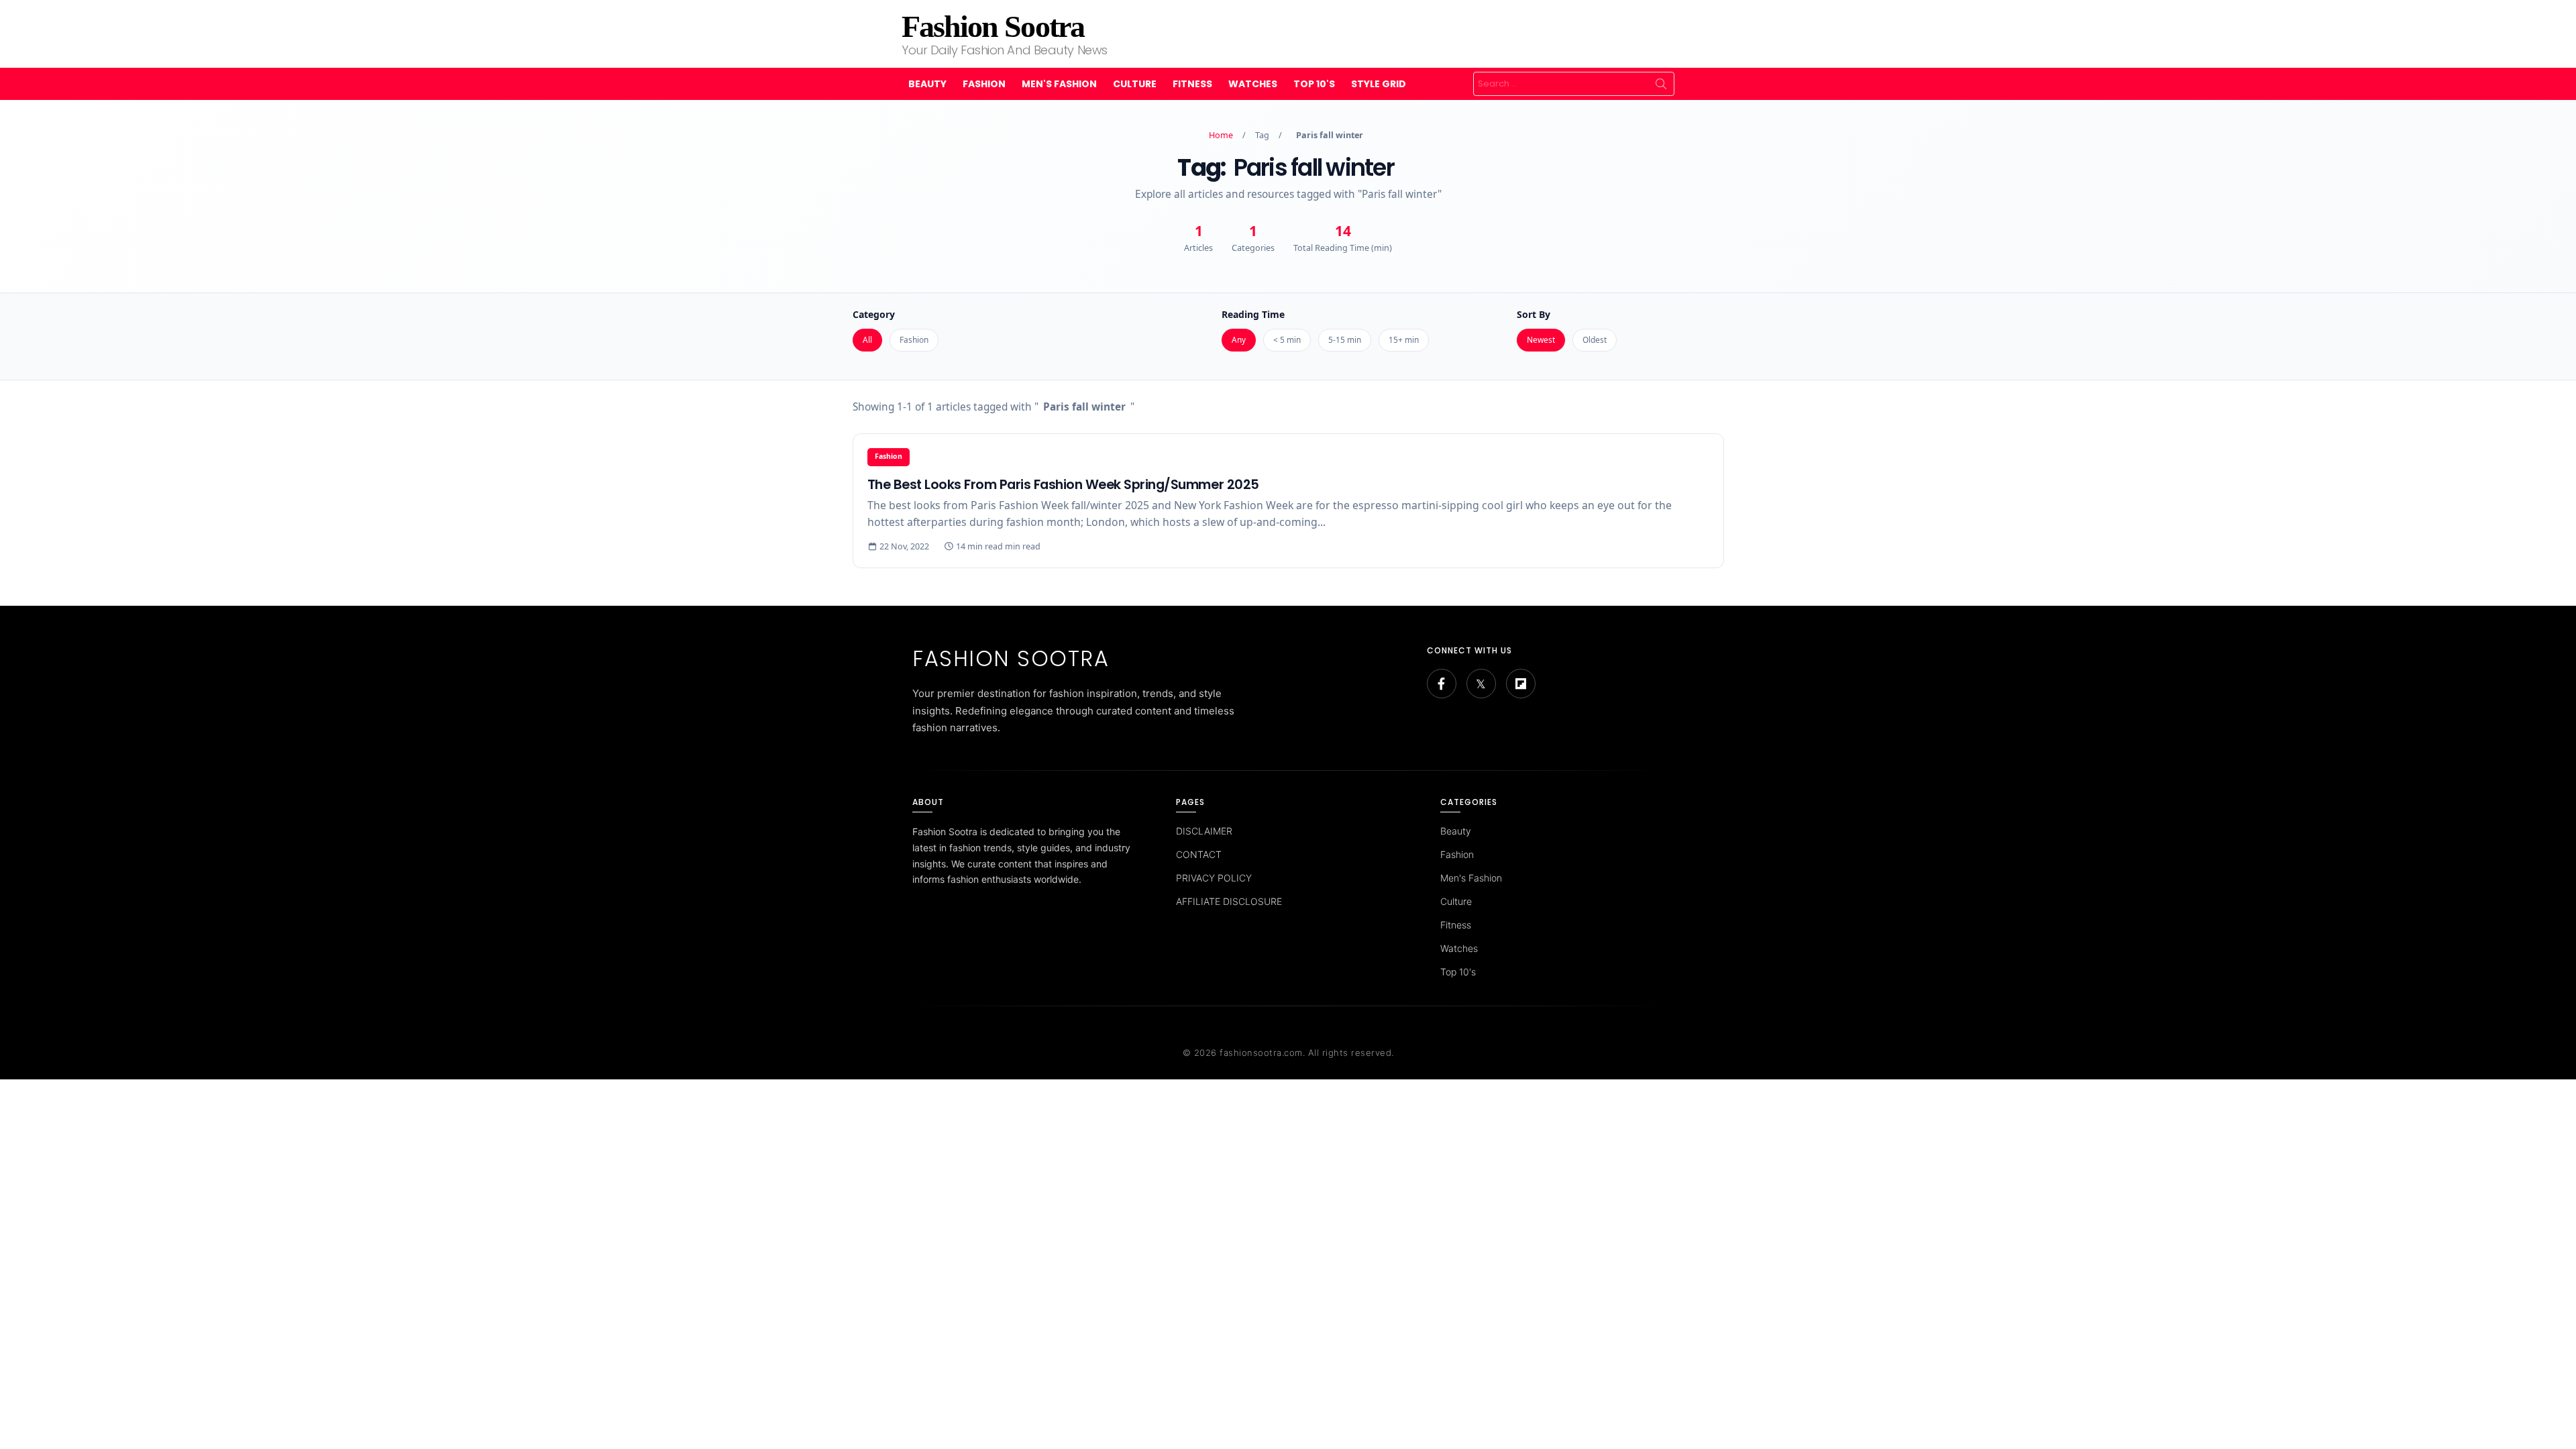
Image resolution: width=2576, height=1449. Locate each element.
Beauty (927, 84)
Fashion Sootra (993, 26)
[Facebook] (1442, 684)
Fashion (984, 84)
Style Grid (1379, 84)
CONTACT (1199, 854)
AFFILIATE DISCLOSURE (1229, 901)
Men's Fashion (1059, 84)
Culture (1135, 84)
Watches (1253, 84)
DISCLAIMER (1204, 831)
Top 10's (1314, 84)
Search (1661, 84)
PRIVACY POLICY (1214, 878)
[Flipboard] (1521, 684)
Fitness (1192, 84)
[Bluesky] (1481, 684)
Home (1221, 135)
